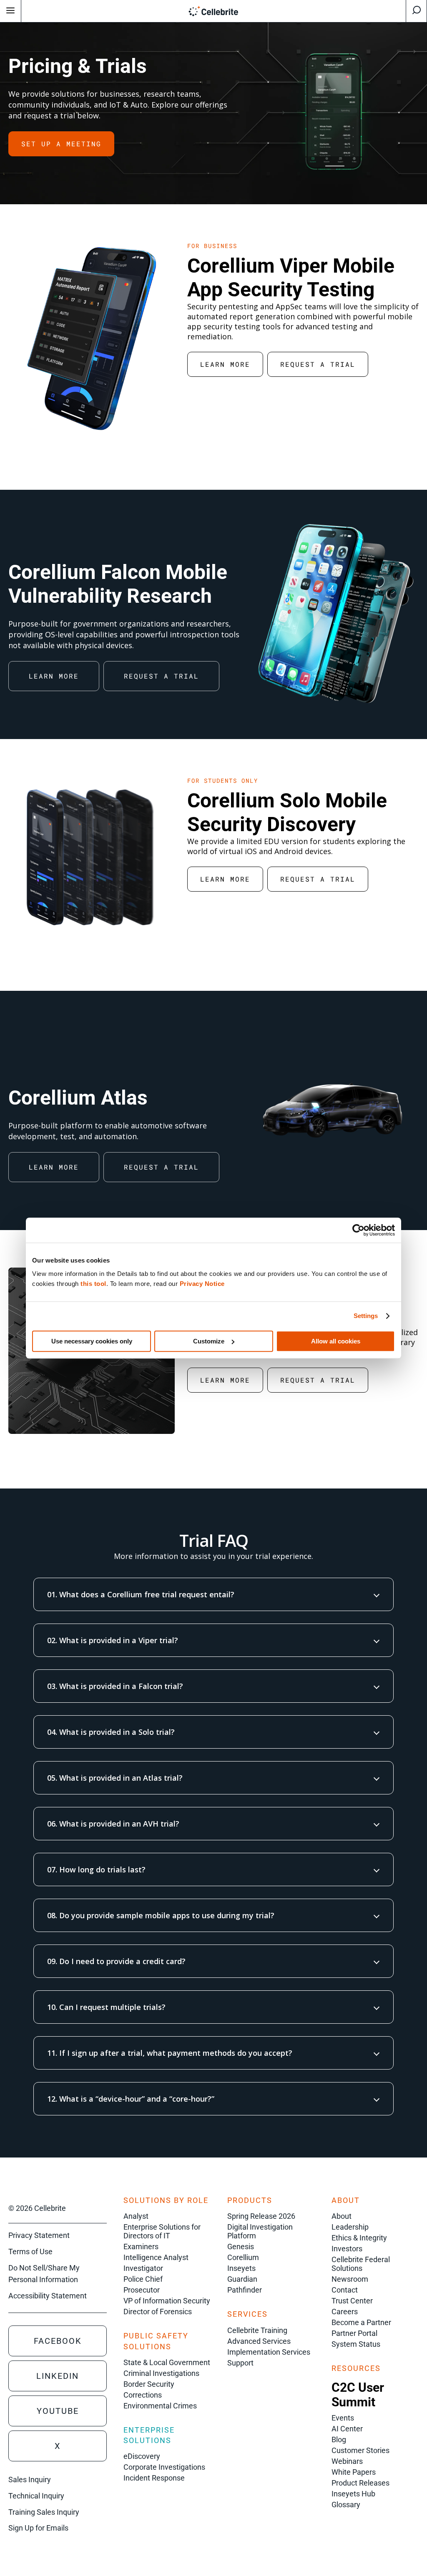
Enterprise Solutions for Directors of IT (162, 2231)
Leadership (350, 2227)
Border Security (149, 2384)
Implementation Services (269, 2352)
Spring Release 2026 (261, 2216)
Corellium (243, 2257)
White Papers (354, 2472)
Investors (347, 2249)
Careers (345, 2312)
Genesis (241, 2246)
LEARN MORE (225, 364)
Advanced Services (259, 2341)
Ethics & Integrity (359, 2238)
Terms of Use (30, 2251)
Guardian (242, 2279)
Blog (339, 2439)
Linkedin (58, 2376)
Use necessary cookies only (92, 1341)
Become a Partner (361, 2322)
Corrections (143, 2395)
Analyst (136, 2216)
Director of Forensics (158, 2312)
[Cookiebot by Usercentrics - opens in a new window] (358, 1230)
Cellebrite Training (257, 2330)
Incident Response (154, 2478)
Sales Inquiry (30, 2480)
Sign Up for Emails (38, 2528)
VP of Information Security (167, 2301)
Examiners (141, 2246)
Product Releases (360, 2483)
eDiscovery (142, 2456)
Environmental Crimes (160, 2406)
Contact (345, 2290)
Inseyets (241, 2268)
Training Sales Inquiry (44, 2512)
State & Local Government (167, 2362)
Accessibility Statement (48, 2296)
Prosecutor (142, 2290)
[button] (213, 1594)
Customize (209, 1341)
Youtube (58, 2411)
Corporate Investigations (164, 2467)
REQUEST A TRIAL (318, 364)
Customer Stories (360, 2450)
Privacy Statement (39, 2235)
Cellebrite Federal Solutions (361, 2264)
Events (343, 2418)
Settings (366, 1316)
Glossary (346, 2505)
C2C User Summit (358, 2395)
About (342, 2216)
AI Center (347, 2429)
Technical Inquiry (36, 2496)
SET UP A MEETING (61, 144)
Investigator (143, 2268)
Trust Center (352, 2301)
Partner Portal (354, 2333)
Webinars (347, 2461)
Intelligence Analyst (156, 2257)
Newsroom (350, 2279)
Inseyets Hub (353, 2494)
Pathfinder (245, 2290)
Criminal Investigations (161, 2373)
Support (240, 2363)
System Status (356, 2344)
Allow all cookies (336, 1341)
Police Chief (143, 2279)
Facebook (58, 2341)
